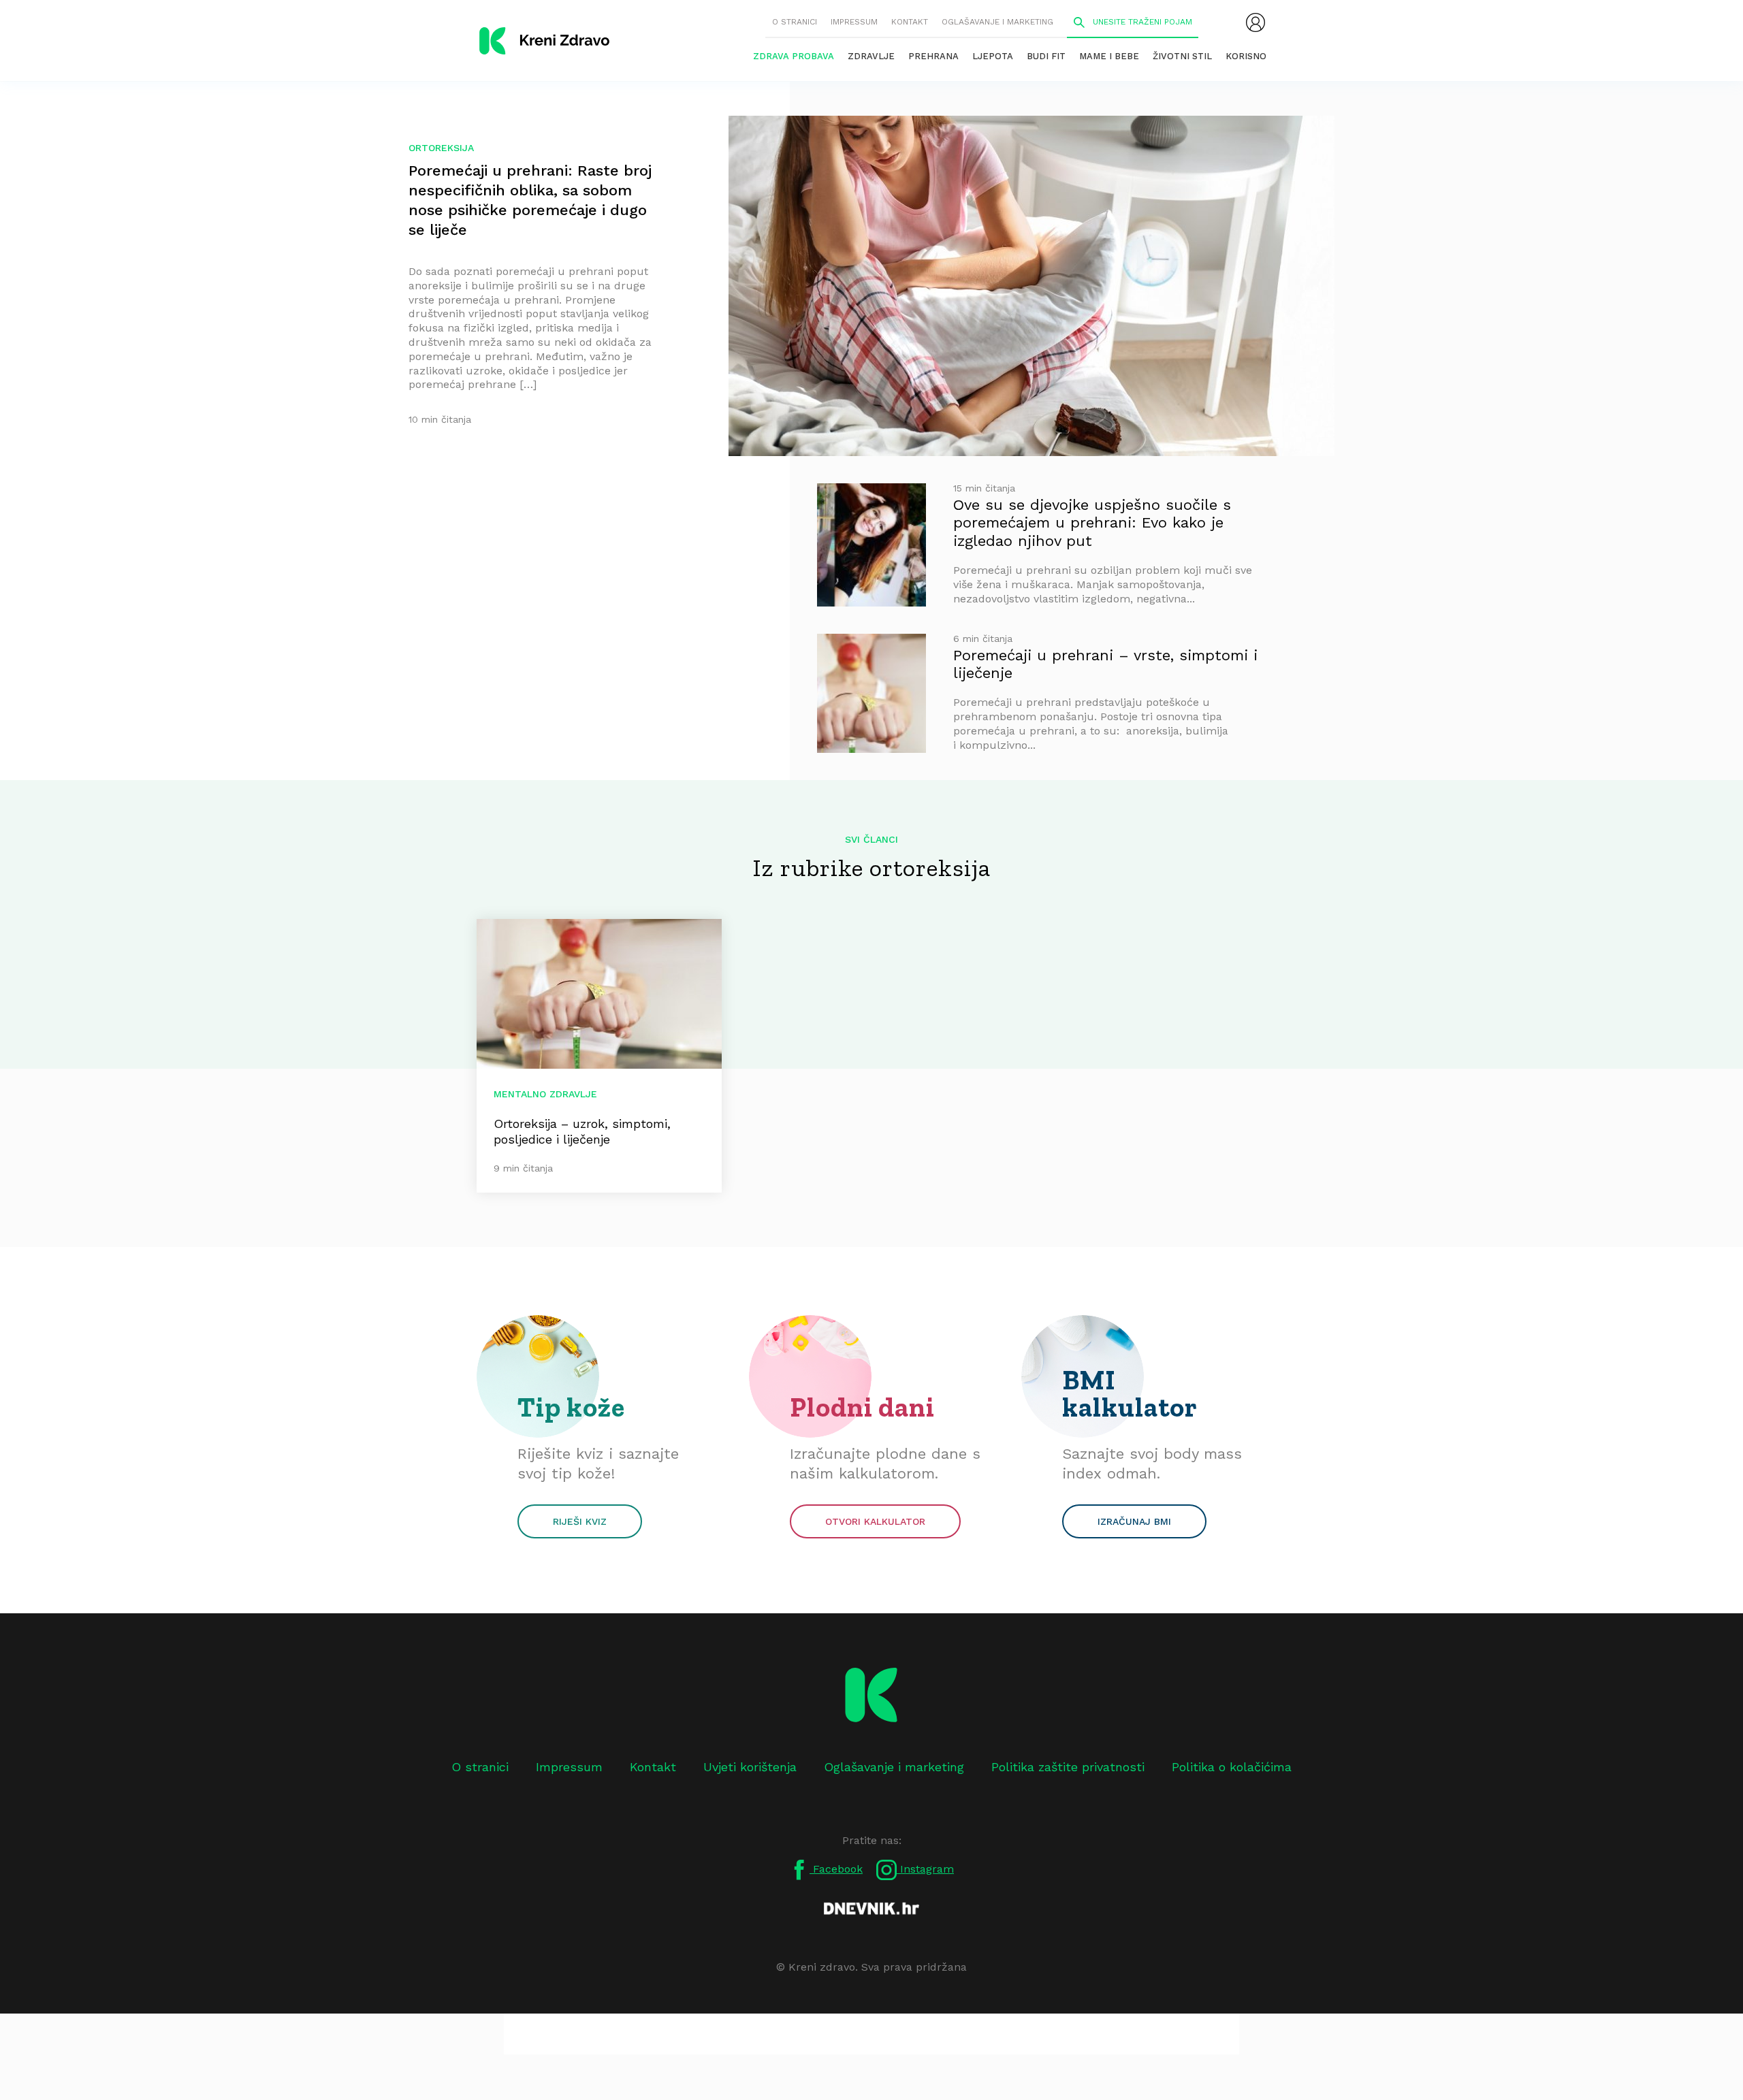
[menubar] (1256, 22)
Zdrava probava (794, 56)
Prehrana (933, 56)
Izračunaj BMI (1134, 1521)
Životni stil (1182, 56)
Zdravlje (871, 56)
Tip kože (571, 1407)
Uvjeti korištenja (750, 1767)
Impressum (854, 22)
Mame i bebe (1109, 56)
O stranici (795, 22)
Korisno (1246, 56)
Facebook (836, 1869)
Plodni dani (862, 1407)
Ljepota (993, 56)
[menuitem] (1256, 22)
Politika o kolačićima (1232, 1767)
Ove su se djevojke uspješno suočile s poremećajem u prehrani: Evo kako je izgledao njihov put (1092, 523)
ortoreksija (441, 148)
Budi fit (1046, 56)
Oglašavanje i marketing (997, 22)
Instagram (925, 1869)
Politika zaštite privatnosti (1068, 1767)
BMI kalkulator (1130, 1393)
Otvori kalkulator (875, 1521)
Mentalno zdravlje (545, 1094)
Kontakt (910, 22)
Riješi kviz (580, 1521)
